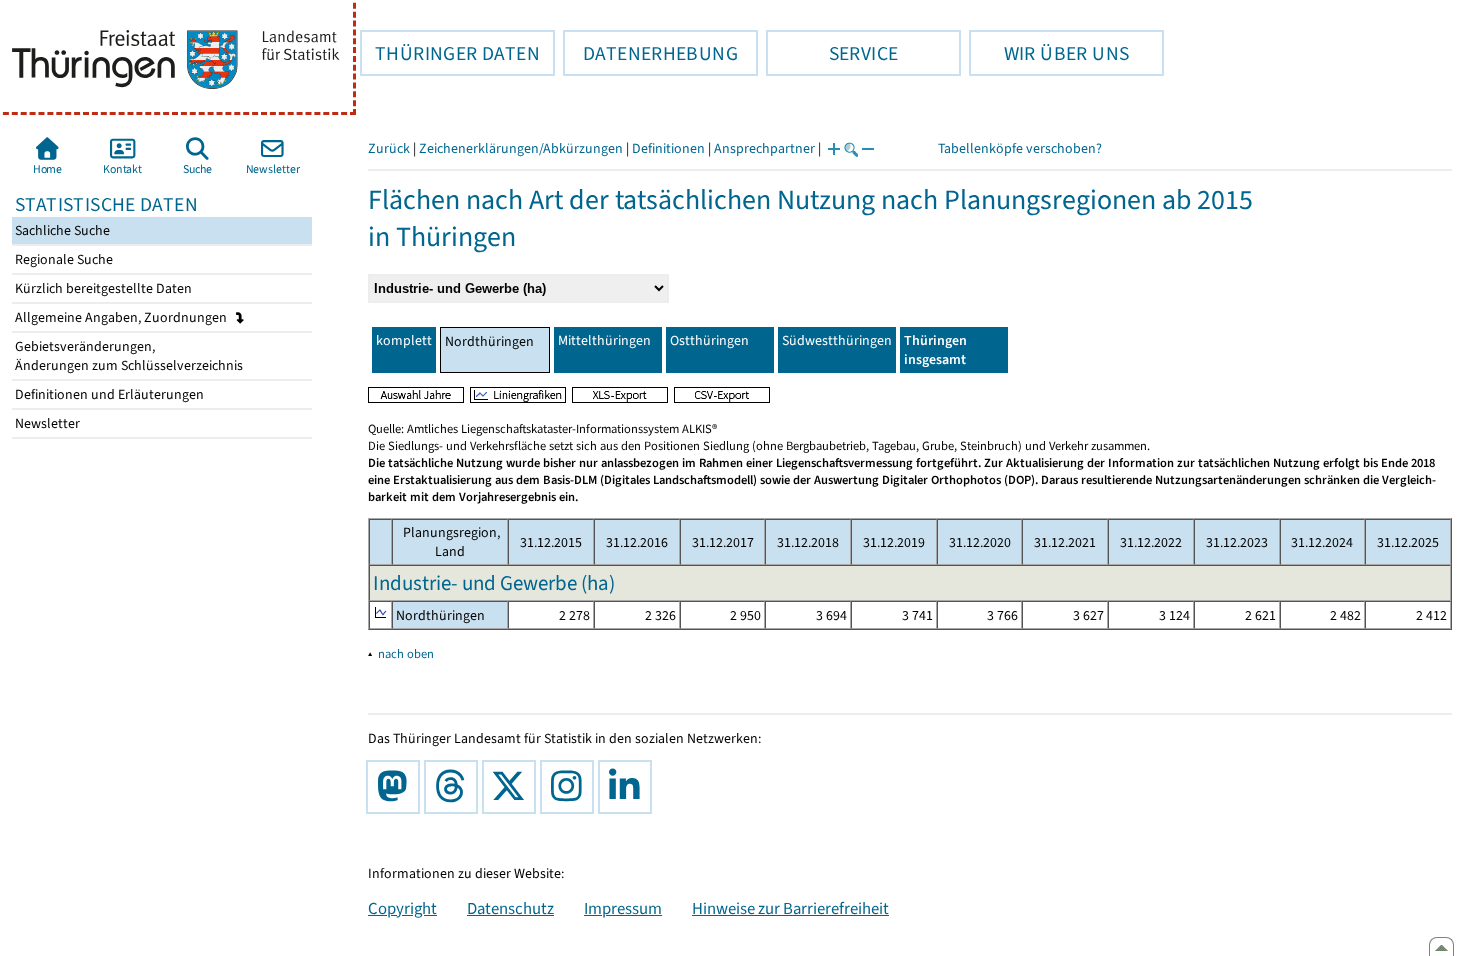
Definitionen (668, 148)
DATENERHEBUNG (650, 53)
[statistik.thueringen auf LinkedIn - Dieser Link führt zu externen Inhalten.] (629, 787)
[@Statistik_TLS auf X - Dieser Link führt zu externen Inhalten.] (513, 787)
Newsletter (46, 423)
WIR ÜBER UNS (1049, 53)
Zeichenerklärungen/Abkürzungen (521, 148)
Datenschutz (510, 908)
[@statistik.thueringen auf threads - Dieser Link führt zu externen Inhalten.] (455, 787)
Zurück (389, 148)
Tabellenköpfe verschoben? (1020, 148)
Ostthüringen (709, 340)
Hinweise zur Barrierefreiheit (790, 908)
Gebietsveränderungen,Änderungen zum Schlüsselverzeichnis (127, 356)
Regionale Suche (62, 259)
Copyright (402, 908)
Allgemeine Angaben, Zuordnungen (122, 317)
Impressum (623, 908)
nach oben (406, 653)
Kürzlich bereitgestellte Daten (102, 288)
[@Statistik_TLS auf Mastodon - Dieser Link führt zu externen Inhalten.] (397, 787)
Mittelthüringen (604, 340)
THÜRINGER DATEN (450, 53)
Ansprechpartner (764, 148)
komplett (404, 340)
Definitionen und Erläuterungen (108, 394)
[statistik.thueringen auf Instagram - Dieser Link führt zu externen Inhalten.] (571, 787)
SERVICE (832, 53)
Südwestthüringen (837, 340)
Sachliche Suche (61, 230)
